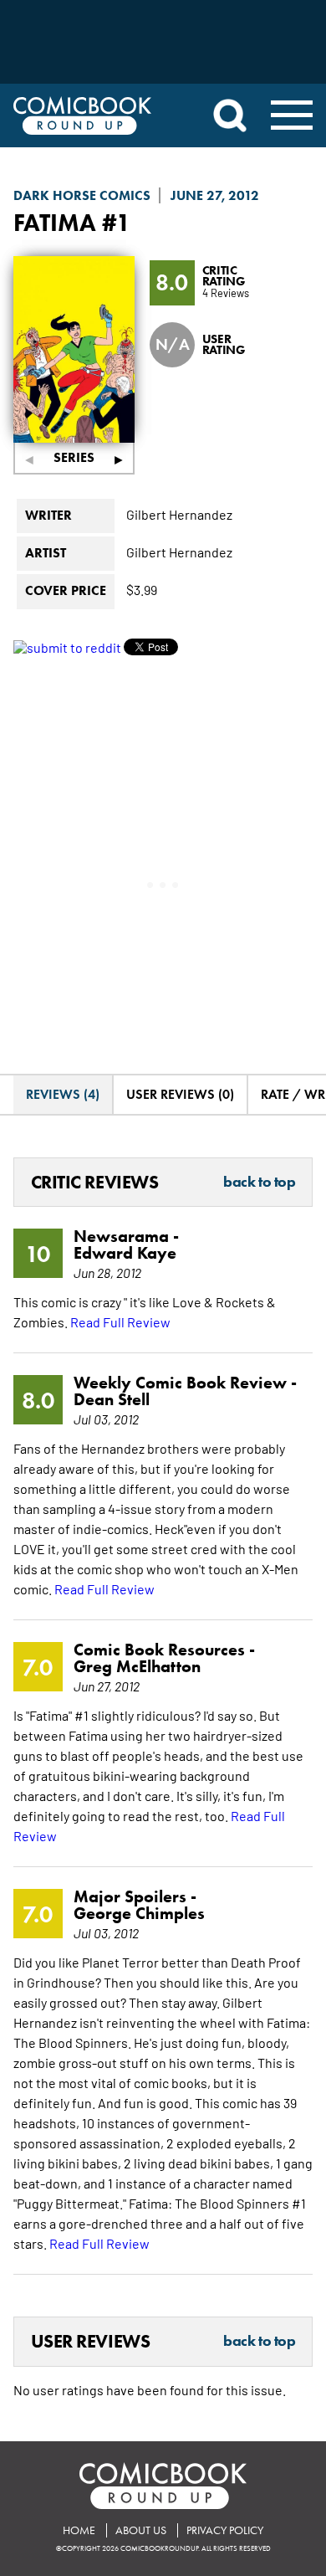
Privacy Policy (225, 2530)
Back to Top (259, 1183)
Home (79, 2530)
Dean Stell (112, 1399)
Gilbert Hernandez (179, 514)
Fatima (55, 222)
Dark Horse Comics (82, 195)
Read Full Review (120, 1321)
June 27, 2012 (215, 195)
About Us (141, 2530)
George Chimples (139, 1913)
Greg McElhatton (137, 1666)
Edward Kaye (125, 1253)
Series (74, 457)
